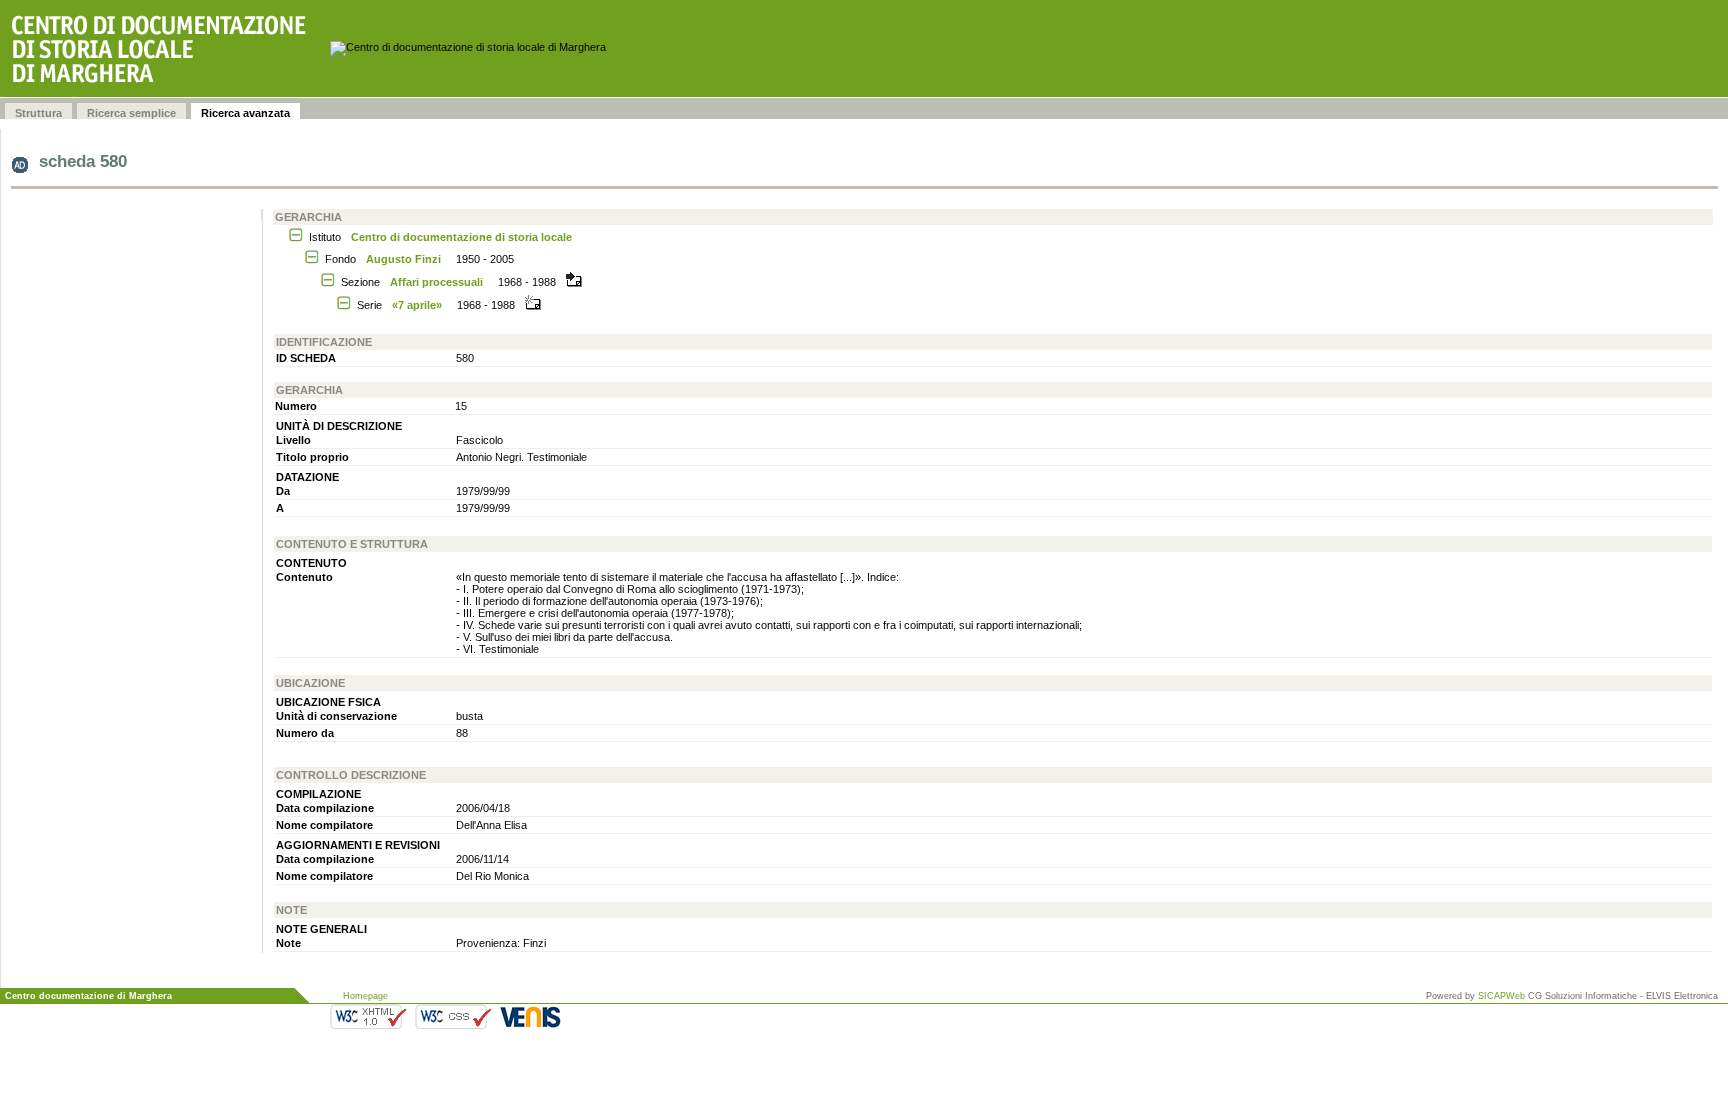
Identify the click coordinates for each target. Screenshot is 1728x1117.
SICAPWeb (1501, 996)
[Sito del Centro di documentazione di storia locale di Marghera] (165, 48)
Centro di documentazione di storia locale (461, 237)
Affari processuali (436, 282)
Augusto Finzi (403, 259)
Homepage (365, 996)
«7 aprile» (417, 305)
